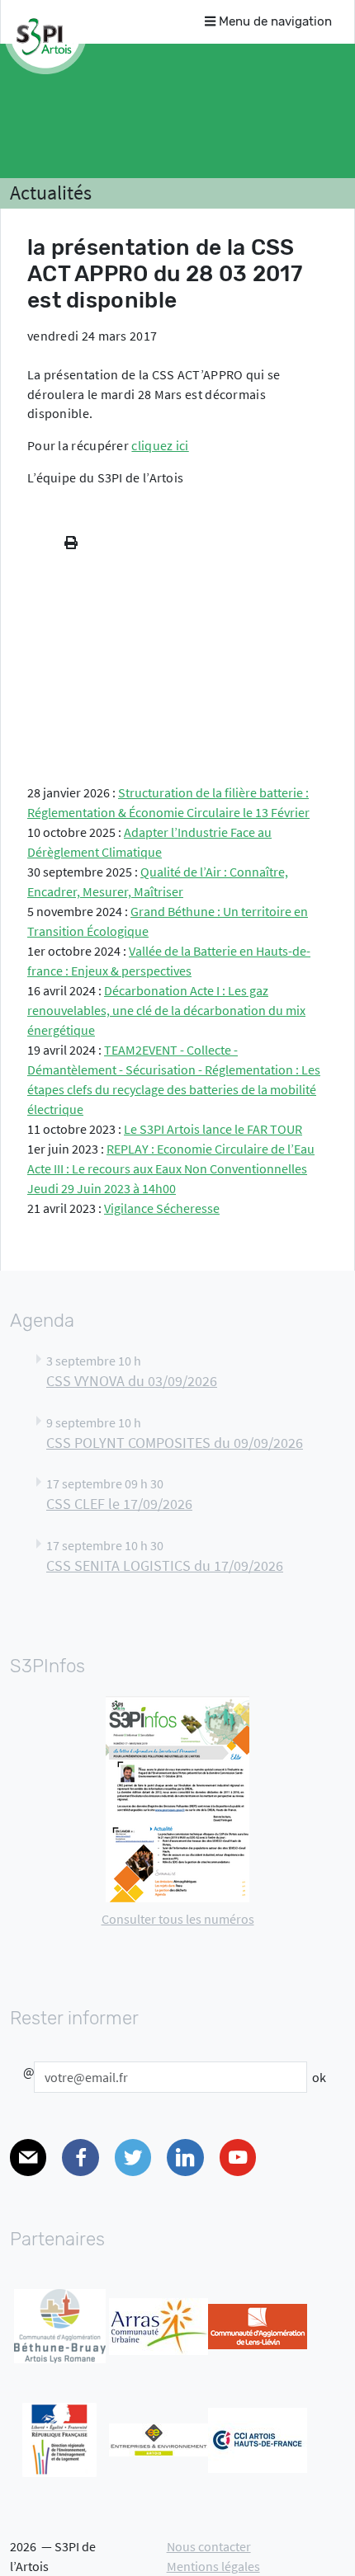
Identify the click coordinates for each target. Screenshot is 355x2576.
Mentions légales (213, 2566)
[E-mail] (28, 2158)
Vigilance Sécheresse (162, 1208)
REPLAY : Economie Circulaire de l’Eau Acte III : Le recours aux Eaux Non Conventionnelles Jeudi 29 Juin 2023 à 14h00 (171, 1168)
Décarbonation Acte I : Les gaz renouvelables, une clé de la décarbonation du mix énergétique (166, 1010)
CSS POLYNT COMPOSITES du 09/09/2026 (175, 1443)
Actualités (51, 193)
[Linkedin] (185, 2158)
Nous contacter (209, 2546)
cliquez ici (160, 445)
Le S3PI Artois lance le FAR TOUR (213, 1129)
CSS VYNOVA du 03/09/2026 (132, 1381)
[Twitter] (133, 2158)
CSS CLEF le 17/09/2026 (119, 1504)
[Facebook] (80, 2158)
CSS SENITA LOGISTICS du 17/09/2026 (165, 1566)
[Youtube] (238, 2158)
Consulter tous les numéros (178, 1919)
